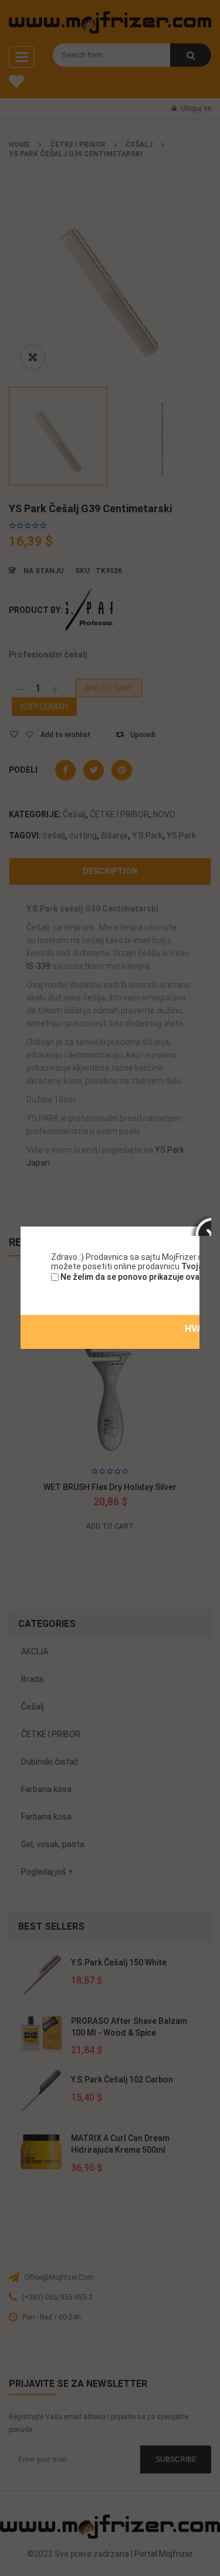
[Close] (201, 1225)
